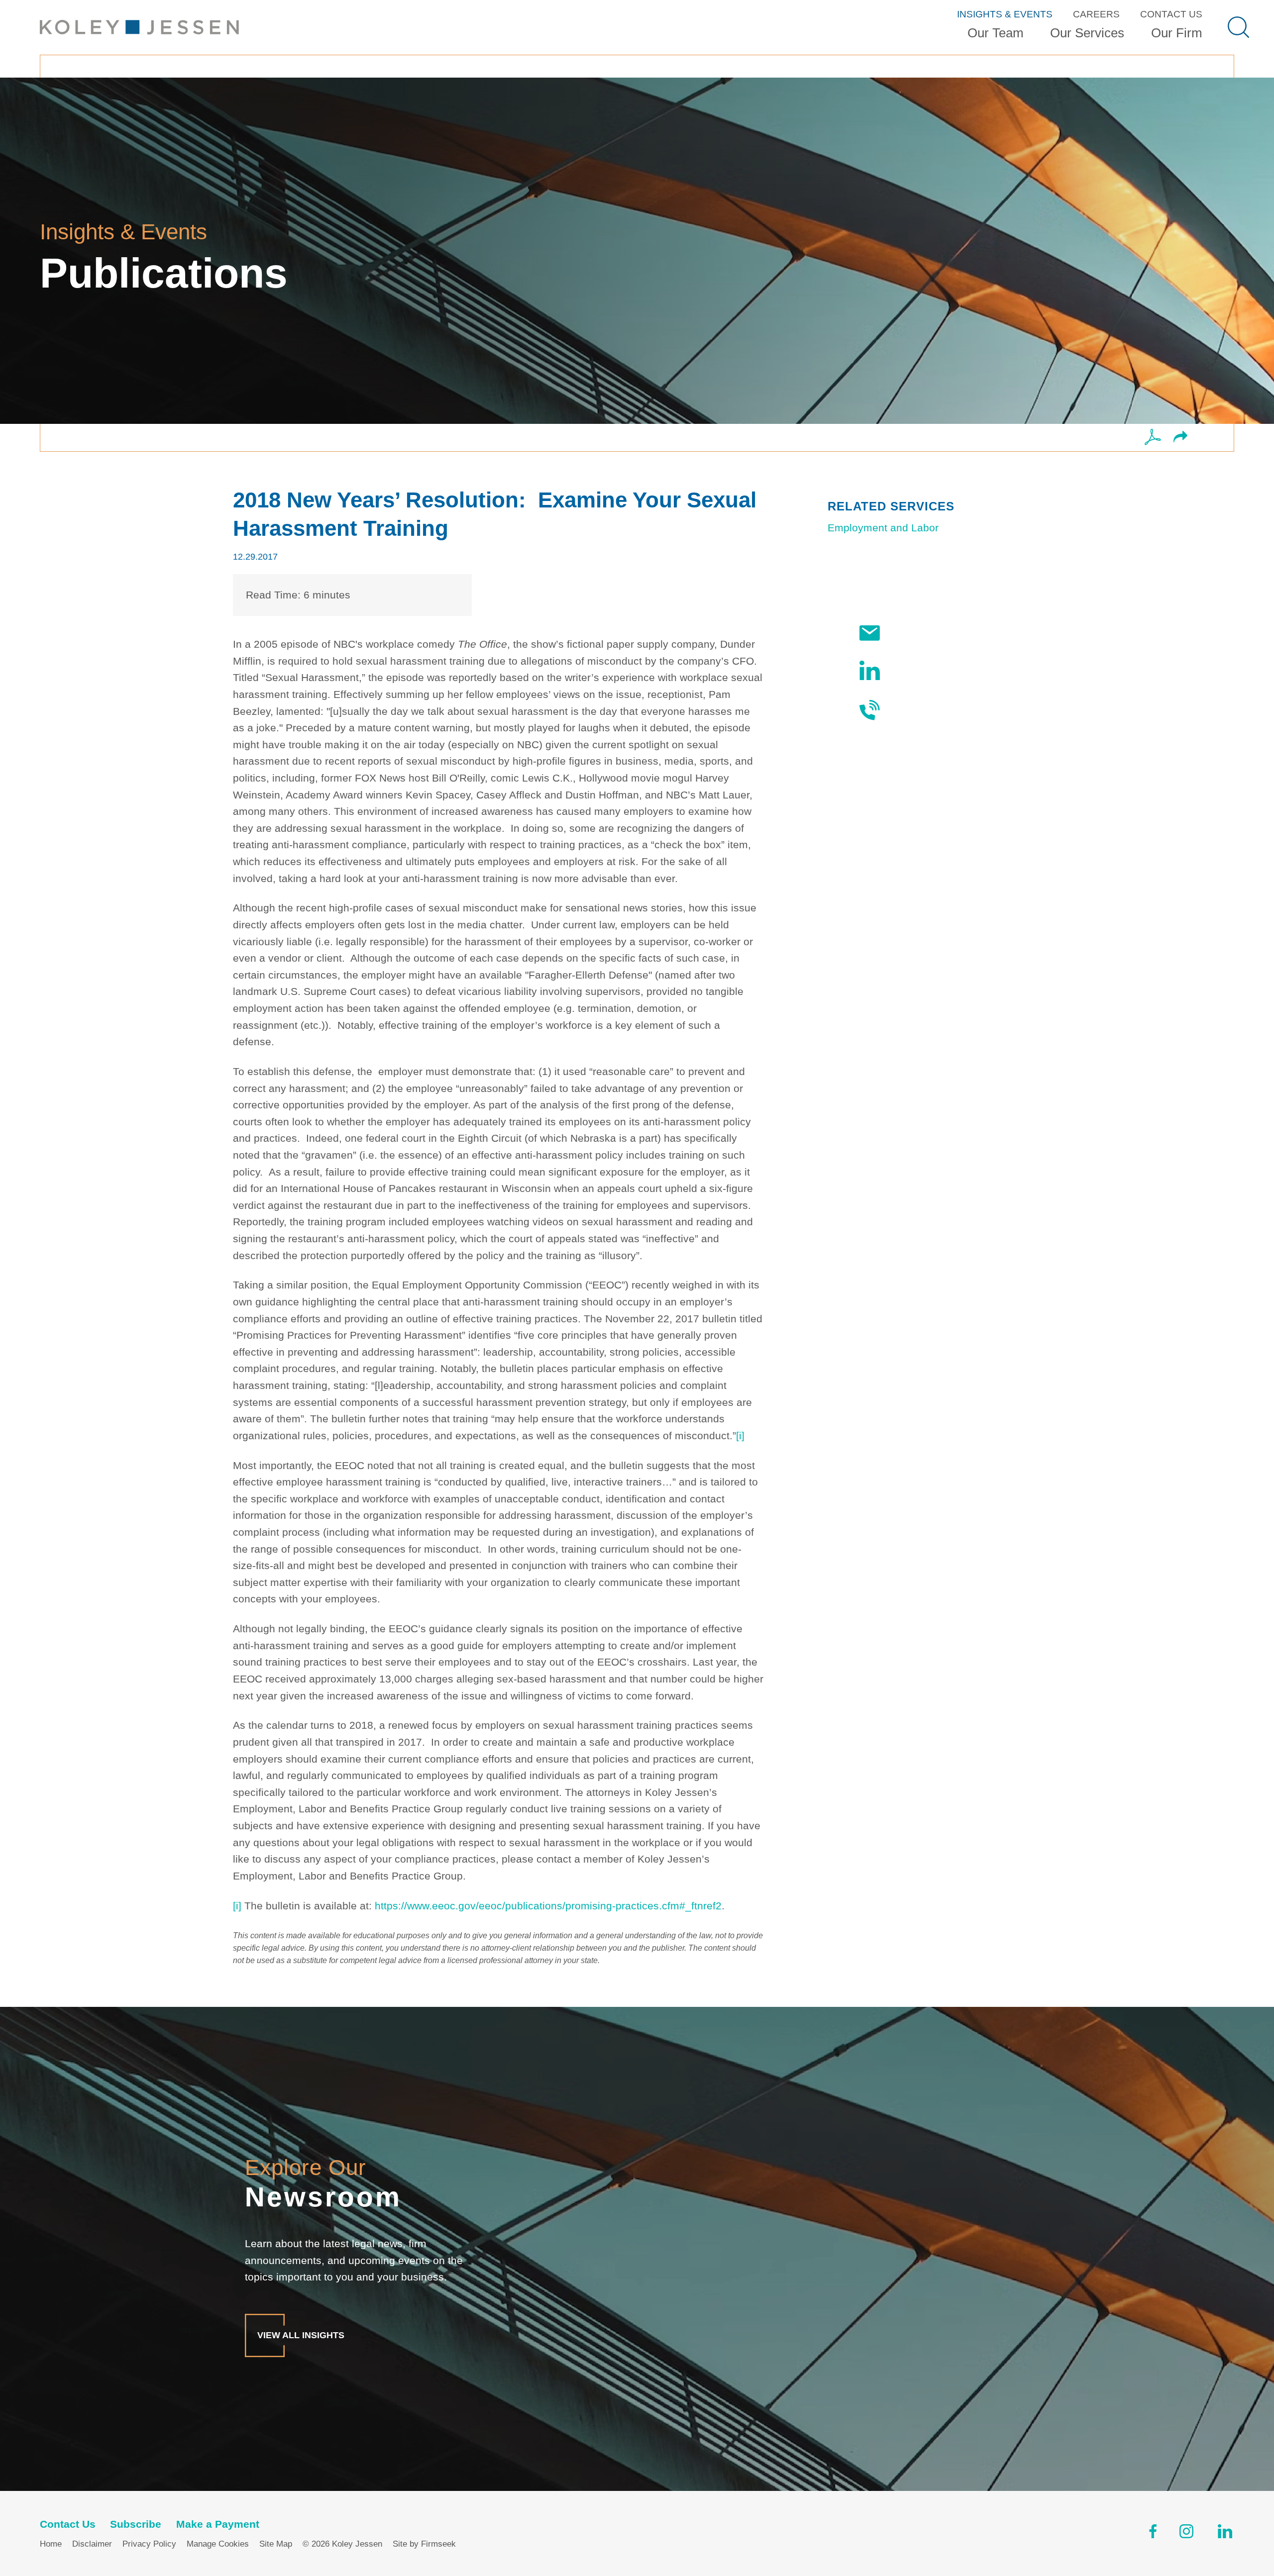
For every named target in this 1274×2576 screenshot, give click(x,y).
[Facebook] (1153, 2534)
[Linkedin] (1225, 2534)
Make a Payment (218, 2524)
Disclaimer (92, 2544)
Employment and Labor (883, 528)
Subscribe (914, 633)
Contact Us (1171, 14)
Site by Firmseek (424, 2544)
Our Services (1087, 33)
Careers (1096, 14)
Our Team (996, 33)
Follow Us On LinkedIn (944, 670)
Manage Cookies (218, 2544)
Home (51, 2544)
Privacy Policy (149, 2544)
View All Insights (301, 2335)
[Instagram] (1187, 2534)
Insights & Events (1005, 14)
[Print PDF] (1153, 438)
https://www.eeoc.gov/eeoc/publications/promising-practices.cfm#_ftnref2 (548, 1906)
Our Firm (1177, 33)
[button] (1180, 438)
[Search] (1238, 27)
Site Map (276, 2544)
